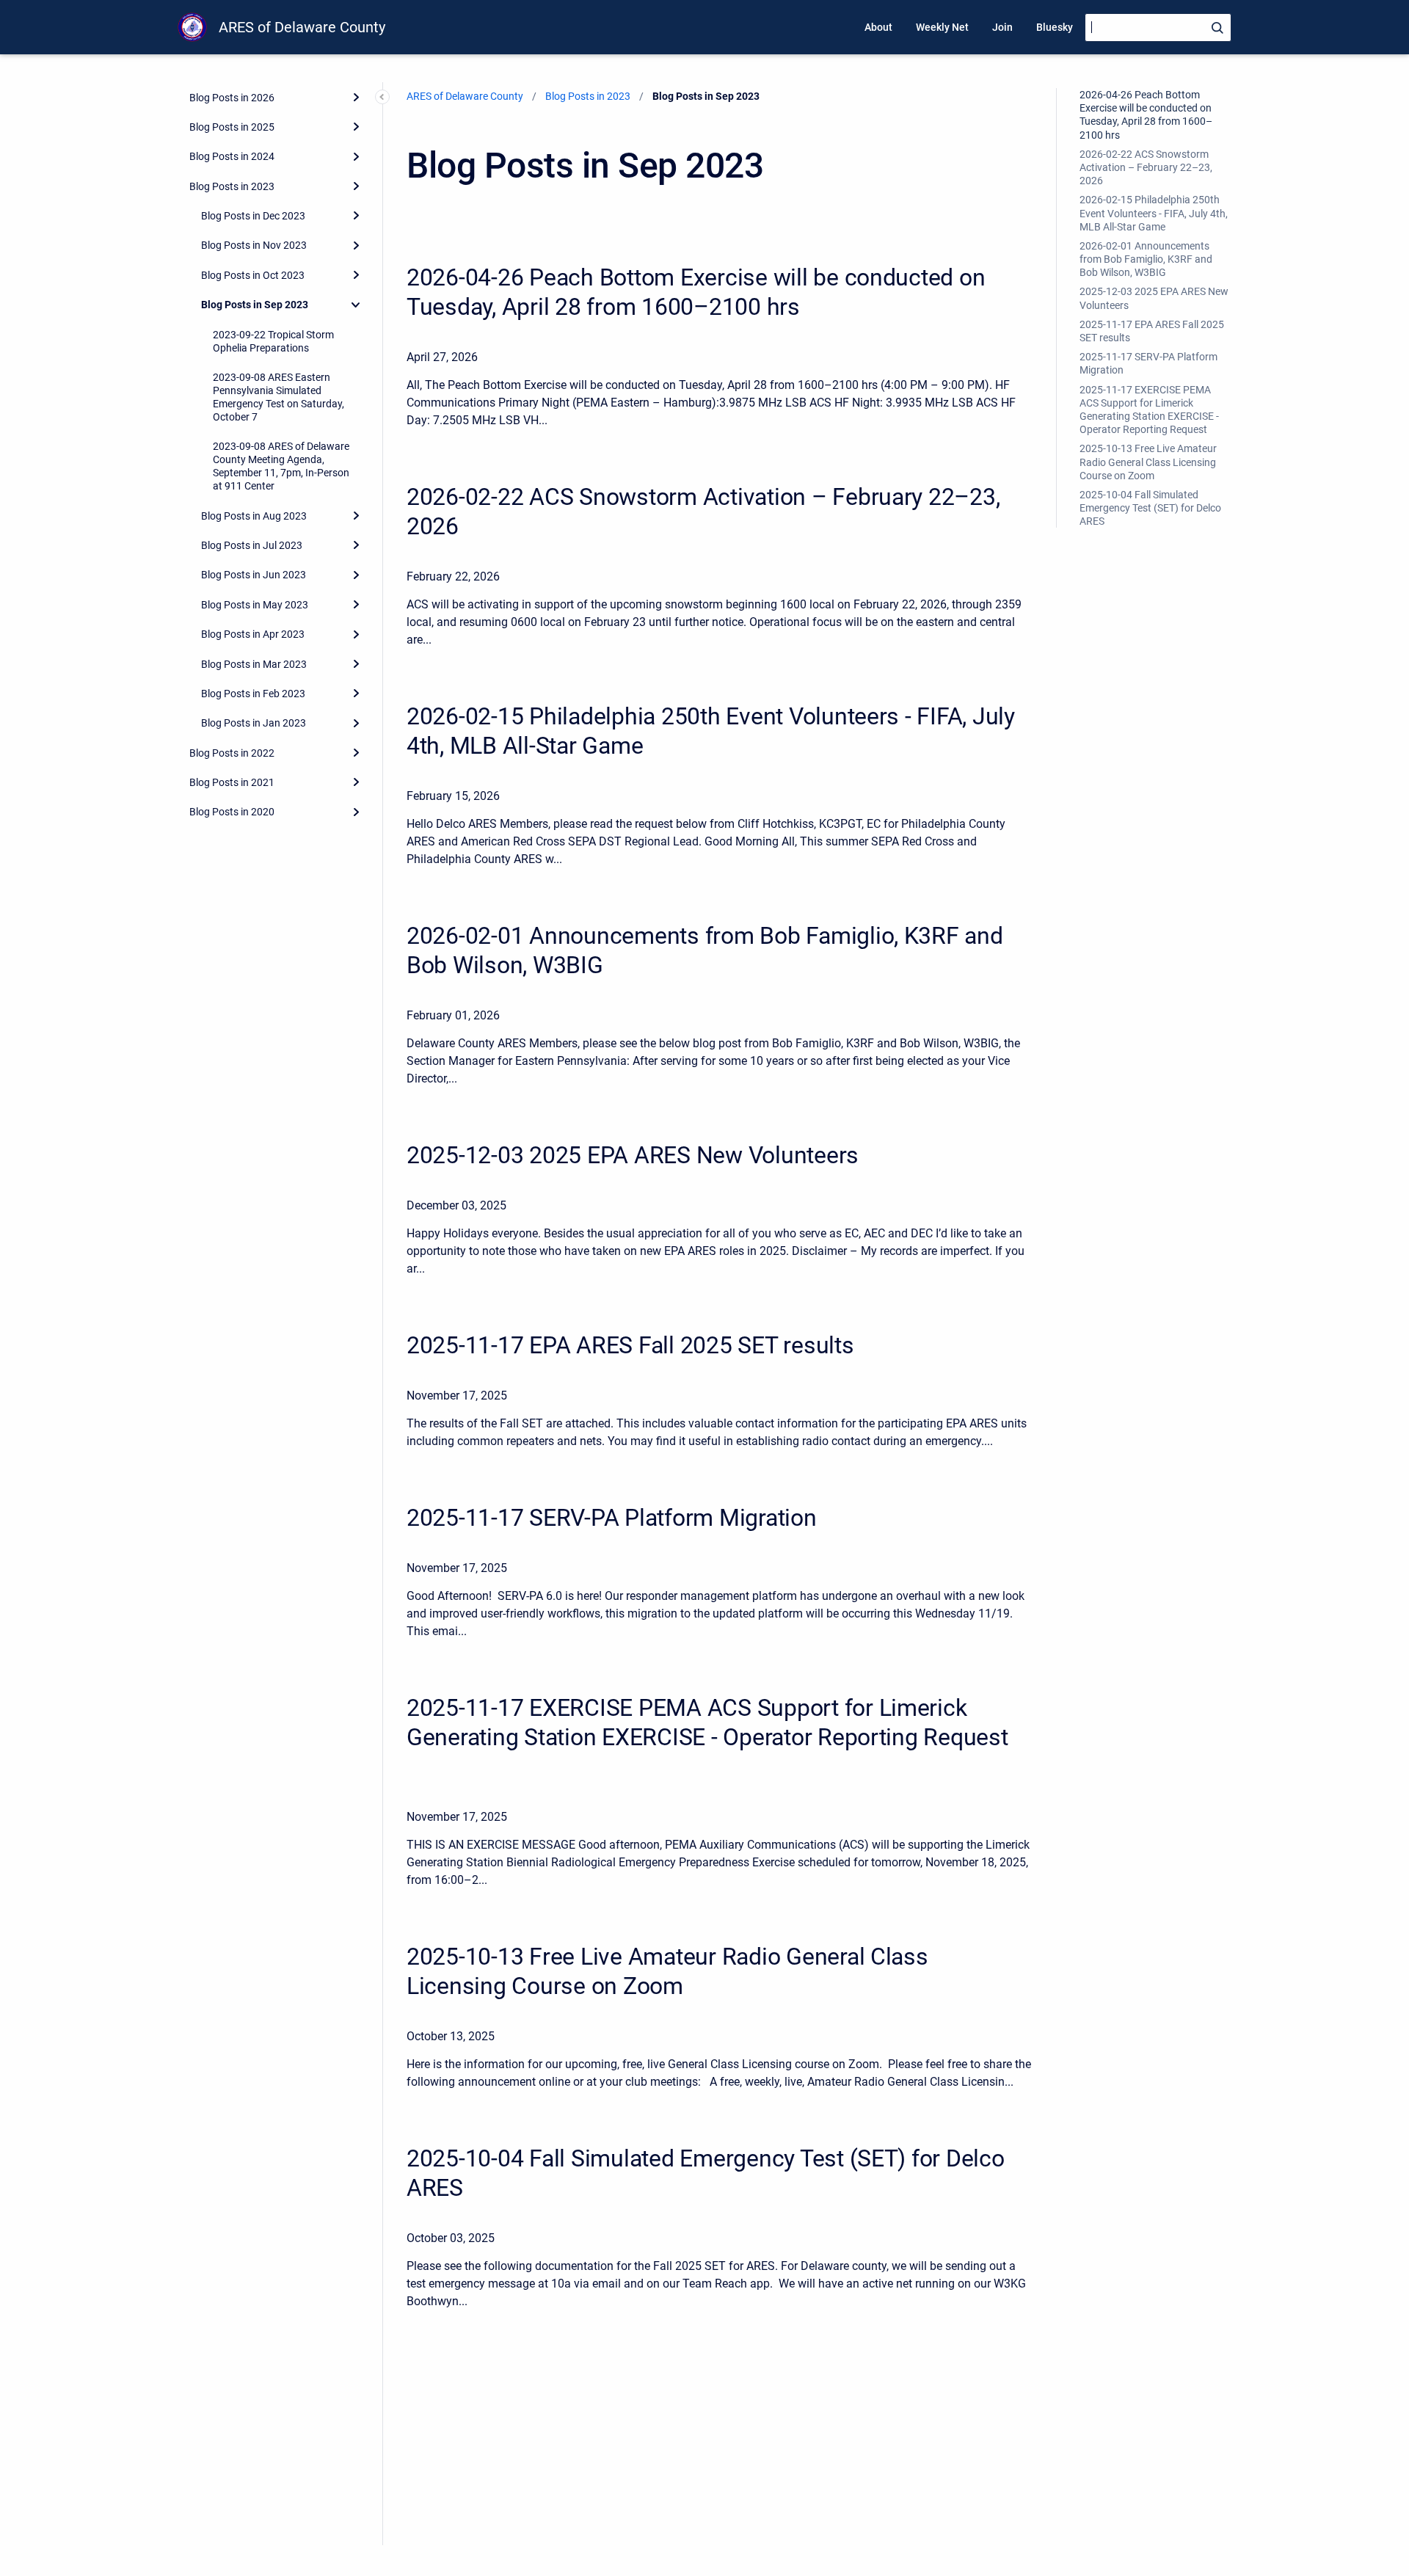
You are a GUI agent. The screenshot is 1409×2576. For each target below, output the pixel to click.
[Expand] (356, 97)
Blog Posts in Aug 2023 (254, 515)
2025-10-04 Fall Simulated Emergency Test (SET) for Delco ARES (1150, 508)
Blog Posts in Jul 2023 (252, 545)
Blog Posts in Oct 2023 (253, 274)
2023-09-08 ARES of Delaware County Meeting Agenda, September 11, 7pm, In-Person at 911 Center (281, 466)
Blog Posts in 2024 (232, 156)
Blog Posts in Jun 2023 (254, 575)
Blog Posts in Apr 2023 (253, 634)
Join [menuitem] (1002, 27)
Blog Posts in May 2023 (255, 604)
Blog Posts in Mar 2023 (254, 663)
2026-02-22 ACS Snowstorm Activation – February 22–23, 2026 (1146, 167)
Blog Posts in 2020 (232, 812)
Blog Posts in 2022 (232, 752)
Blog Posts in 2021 (232, 782)
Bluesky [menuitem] (1055, 27)
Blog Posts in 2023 (232, 186)
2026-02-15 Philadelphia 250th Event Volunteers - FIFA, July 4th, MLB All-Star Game (1154, 213)
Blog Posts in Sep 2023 (255, 305)
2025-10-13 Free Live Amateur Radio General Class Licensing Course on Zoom (1148, 462)
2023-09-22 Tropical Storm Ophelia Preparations (273, 341)
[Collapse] (356, 305)
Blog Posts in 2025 (232, 127)
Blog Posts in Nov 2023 (254, 245)
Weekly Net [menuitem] (942, 27)
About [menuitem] (878, 27)
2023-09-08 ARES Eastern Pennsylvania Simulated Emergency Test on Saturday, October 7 (278, 397)
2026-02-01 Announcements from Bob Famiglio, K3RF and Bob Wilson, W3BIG (1146, 259)
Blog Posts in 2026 (232, 97)
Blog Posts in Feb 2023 (253, 694)
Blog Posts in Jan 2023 (254, 723)
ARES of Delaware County (302, 27)
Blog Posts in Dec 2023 (253, 216)
